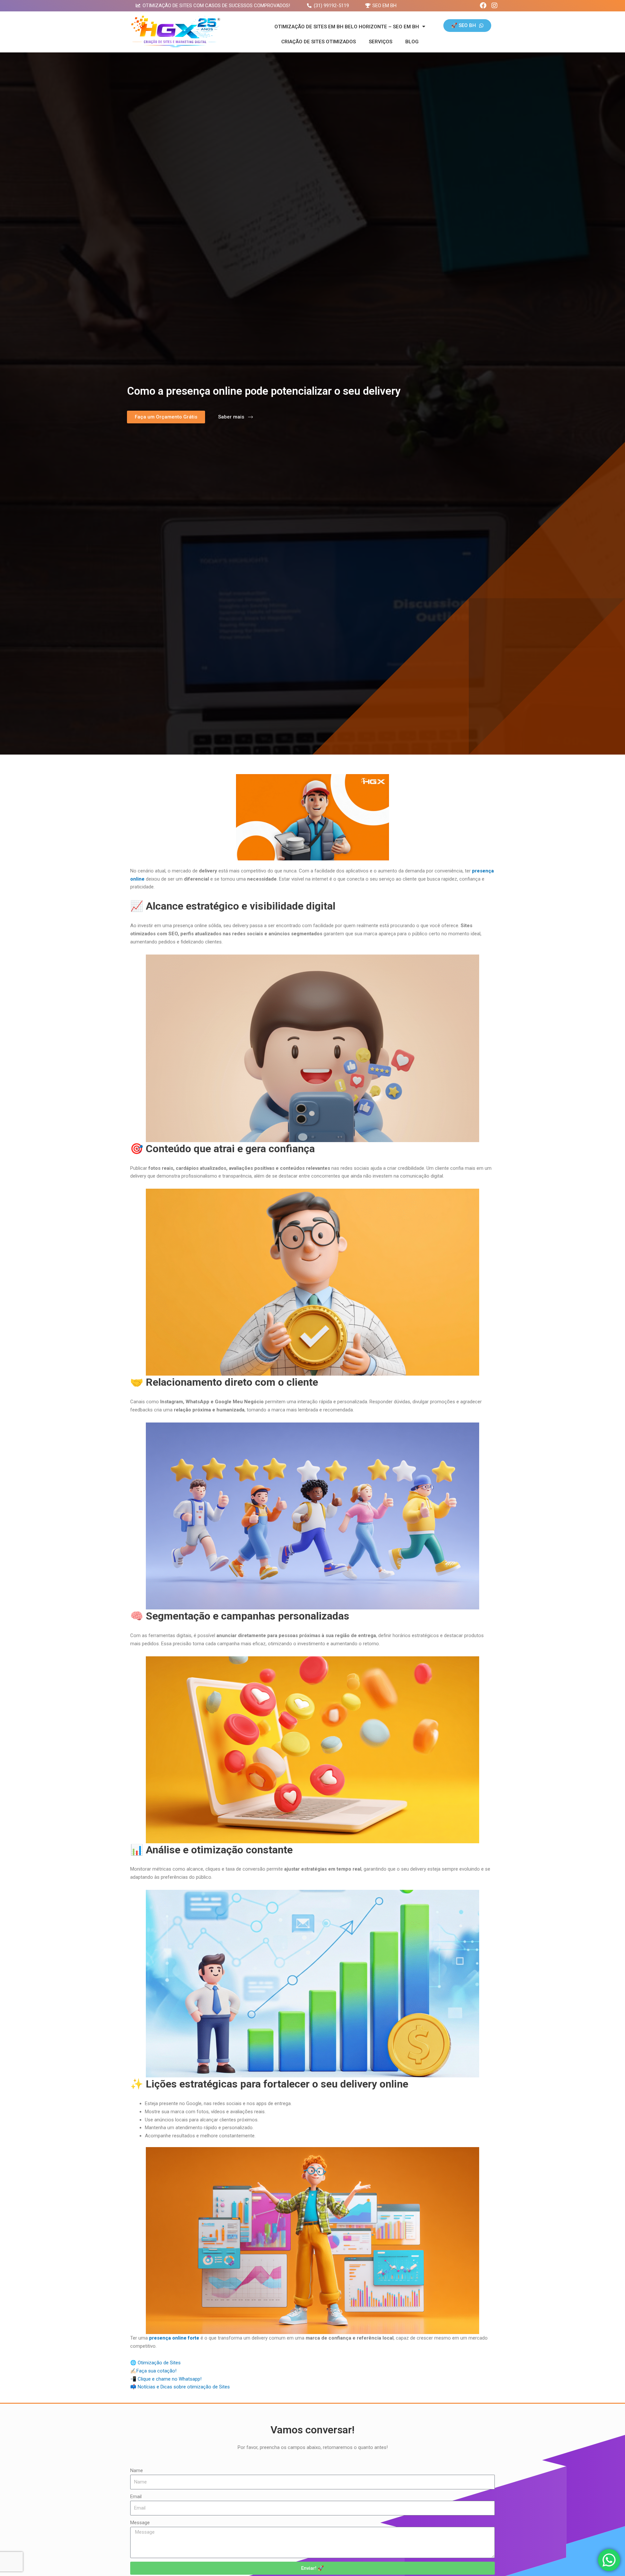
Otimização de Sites (159, 2363)
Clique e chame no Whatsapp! (170, 2379)
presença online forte (174, 2338)
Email (136, 2497)
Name (137, 2470)
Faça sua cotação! (156, 2371)
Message (140, 2523)
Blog (412, 42)
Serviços (381, 42)
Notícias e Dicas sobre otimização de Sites (184, 2387)
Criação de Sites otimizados (319, 42)
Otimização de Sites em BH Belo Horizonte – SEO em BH (347, 27)
